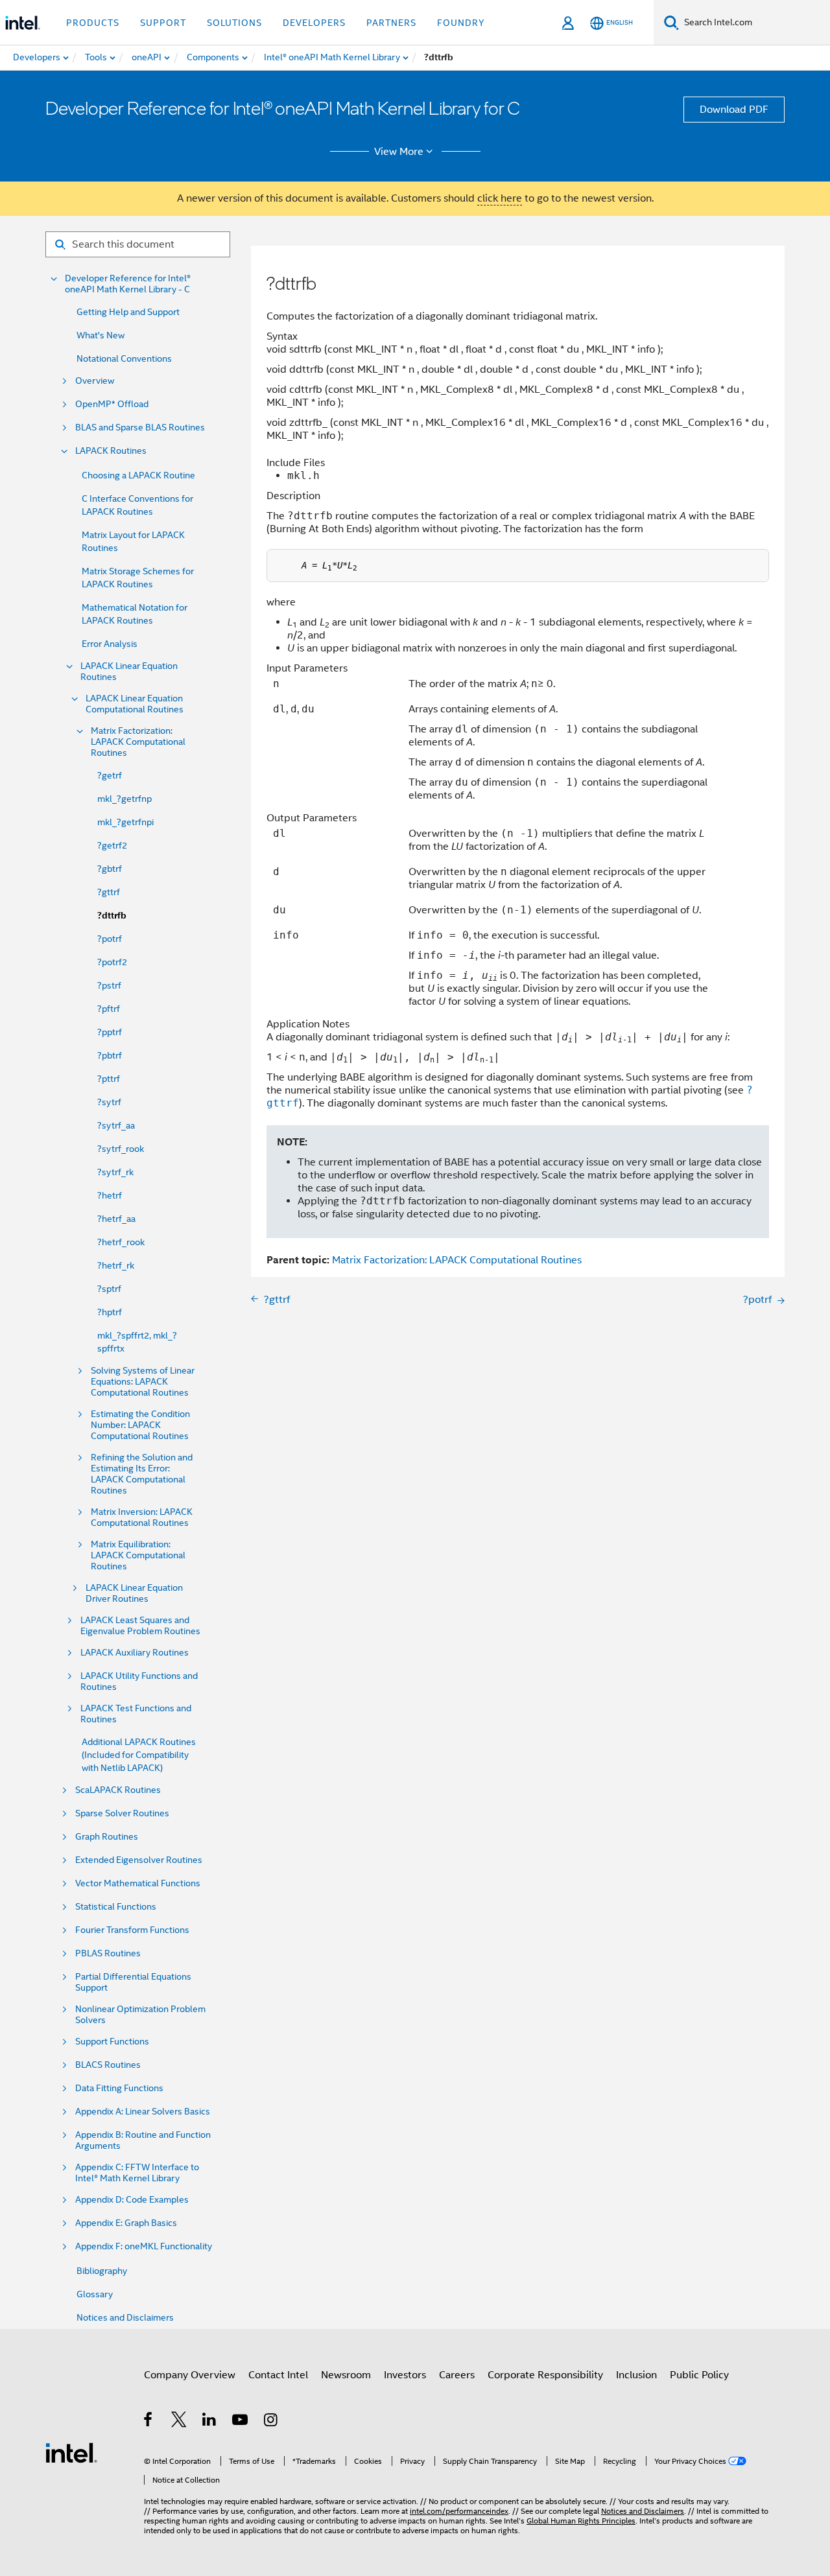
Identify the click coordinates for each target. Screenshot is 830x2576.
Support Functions (112, 2042)
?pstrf (109, 985)
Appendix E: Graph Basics (126, 2223)
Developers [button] (314, 23)
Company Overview (190, 2375)
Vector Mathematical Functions (138, 1883)
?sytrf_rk (115, 1172)
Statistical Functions (116, 1907)
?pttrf (109, 1079)
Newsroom (346, 2375)
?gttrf (109, 892)
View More (399, 152)
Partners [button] (391, 23)
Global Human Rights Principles (581, 2521)
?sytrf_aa (116, 1125)
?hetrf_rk (116, 1265)
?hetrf (110, 1195)
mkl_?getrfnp (124, 799)
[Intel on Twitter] (179, 2422)
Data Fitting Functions (119, 2088)
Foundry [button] (461, 23)
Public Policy (699, 2375)
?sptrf (109, 1289)
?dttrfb (112, 916)
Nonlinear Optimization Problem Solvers (140, 2015)
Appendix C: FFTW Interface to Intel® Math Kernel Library (137, 2173)
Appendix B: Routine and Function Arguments (143, 2140)
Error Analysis (110, 644)
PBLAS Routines (108, 1953)
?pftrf (109, 1009)
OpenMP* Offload (112, 404)
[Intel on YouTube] (241, 2422)
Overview (95, 381)
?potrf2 (112, 962)
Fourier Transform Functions (132, 1930)
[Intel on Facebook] (149, 2422)
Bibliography (102, 2271)
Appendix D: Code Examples (132, 2200)
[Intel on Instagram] (271, 2422)
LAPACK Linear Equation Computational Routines (135, 704)
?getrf (110, 775)
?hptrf (110, 1312)
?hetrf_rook (121, 1242)
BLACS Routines (108, 2065)
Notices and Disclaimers (125, 2317)
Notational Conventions (124, 358)
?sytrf (109, 1102)
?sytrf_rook (121, 1149)
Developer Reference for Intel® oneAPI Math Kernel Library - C (128, 284)
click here (500, 198)
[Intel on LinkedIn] (210, 2422)
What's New (101, 335)
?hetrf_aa (116, 1219)
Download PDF (734, 110)
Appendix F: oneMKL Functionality (144, 2246)
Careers (457, 2375)
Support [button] (163, 23)
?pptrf (110, 1032)
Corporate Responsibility (545, 2375)
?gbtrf (110, 869)
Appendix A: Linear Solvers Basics (143, 2112)
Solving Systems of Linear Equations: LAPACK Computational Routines (143, 1382)
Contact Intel (278, 2375)
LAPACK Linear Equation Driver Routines (134, 1593)
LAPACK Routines (111, 451)
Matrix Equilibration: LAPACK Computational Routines (138, 1555)
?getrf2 (112, 845)
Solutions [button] (234, 23)
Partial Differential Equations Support (133, 1982)
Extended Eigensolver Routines (139, 1860)
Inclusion (636, 2375)
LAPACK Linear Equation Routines (129, 672)
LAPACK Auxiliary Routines (135, 1653)
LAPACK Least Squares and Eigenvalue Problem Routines (140, 1626)
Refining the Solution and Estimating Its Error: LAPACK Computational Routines (142, 1474)
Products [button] (93, 23)
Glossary (95, 2294)
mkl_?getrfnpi (125, 822)
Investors (405, 2375)
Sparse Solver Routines (122, 1813)
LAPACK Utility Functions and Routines (139, 1681)
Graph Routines (107, 1837)
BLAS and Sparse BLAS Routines (140, 427)
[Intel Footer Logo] (71, 2452)
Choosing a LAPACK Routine (138, 475)
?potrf (110, 939)
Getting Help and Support (128, 312)
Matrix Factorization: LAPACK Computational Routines (138, 742)
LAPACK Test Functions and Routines (136, 1714)
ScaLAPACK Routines (118, 1790)
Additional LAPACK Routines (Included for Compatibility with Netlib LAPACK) (139, 1755)
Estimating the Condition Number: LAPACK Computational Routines (140, 1425)
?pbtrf (110, 1055)
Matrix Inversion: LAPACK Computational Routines (142, 1517)
